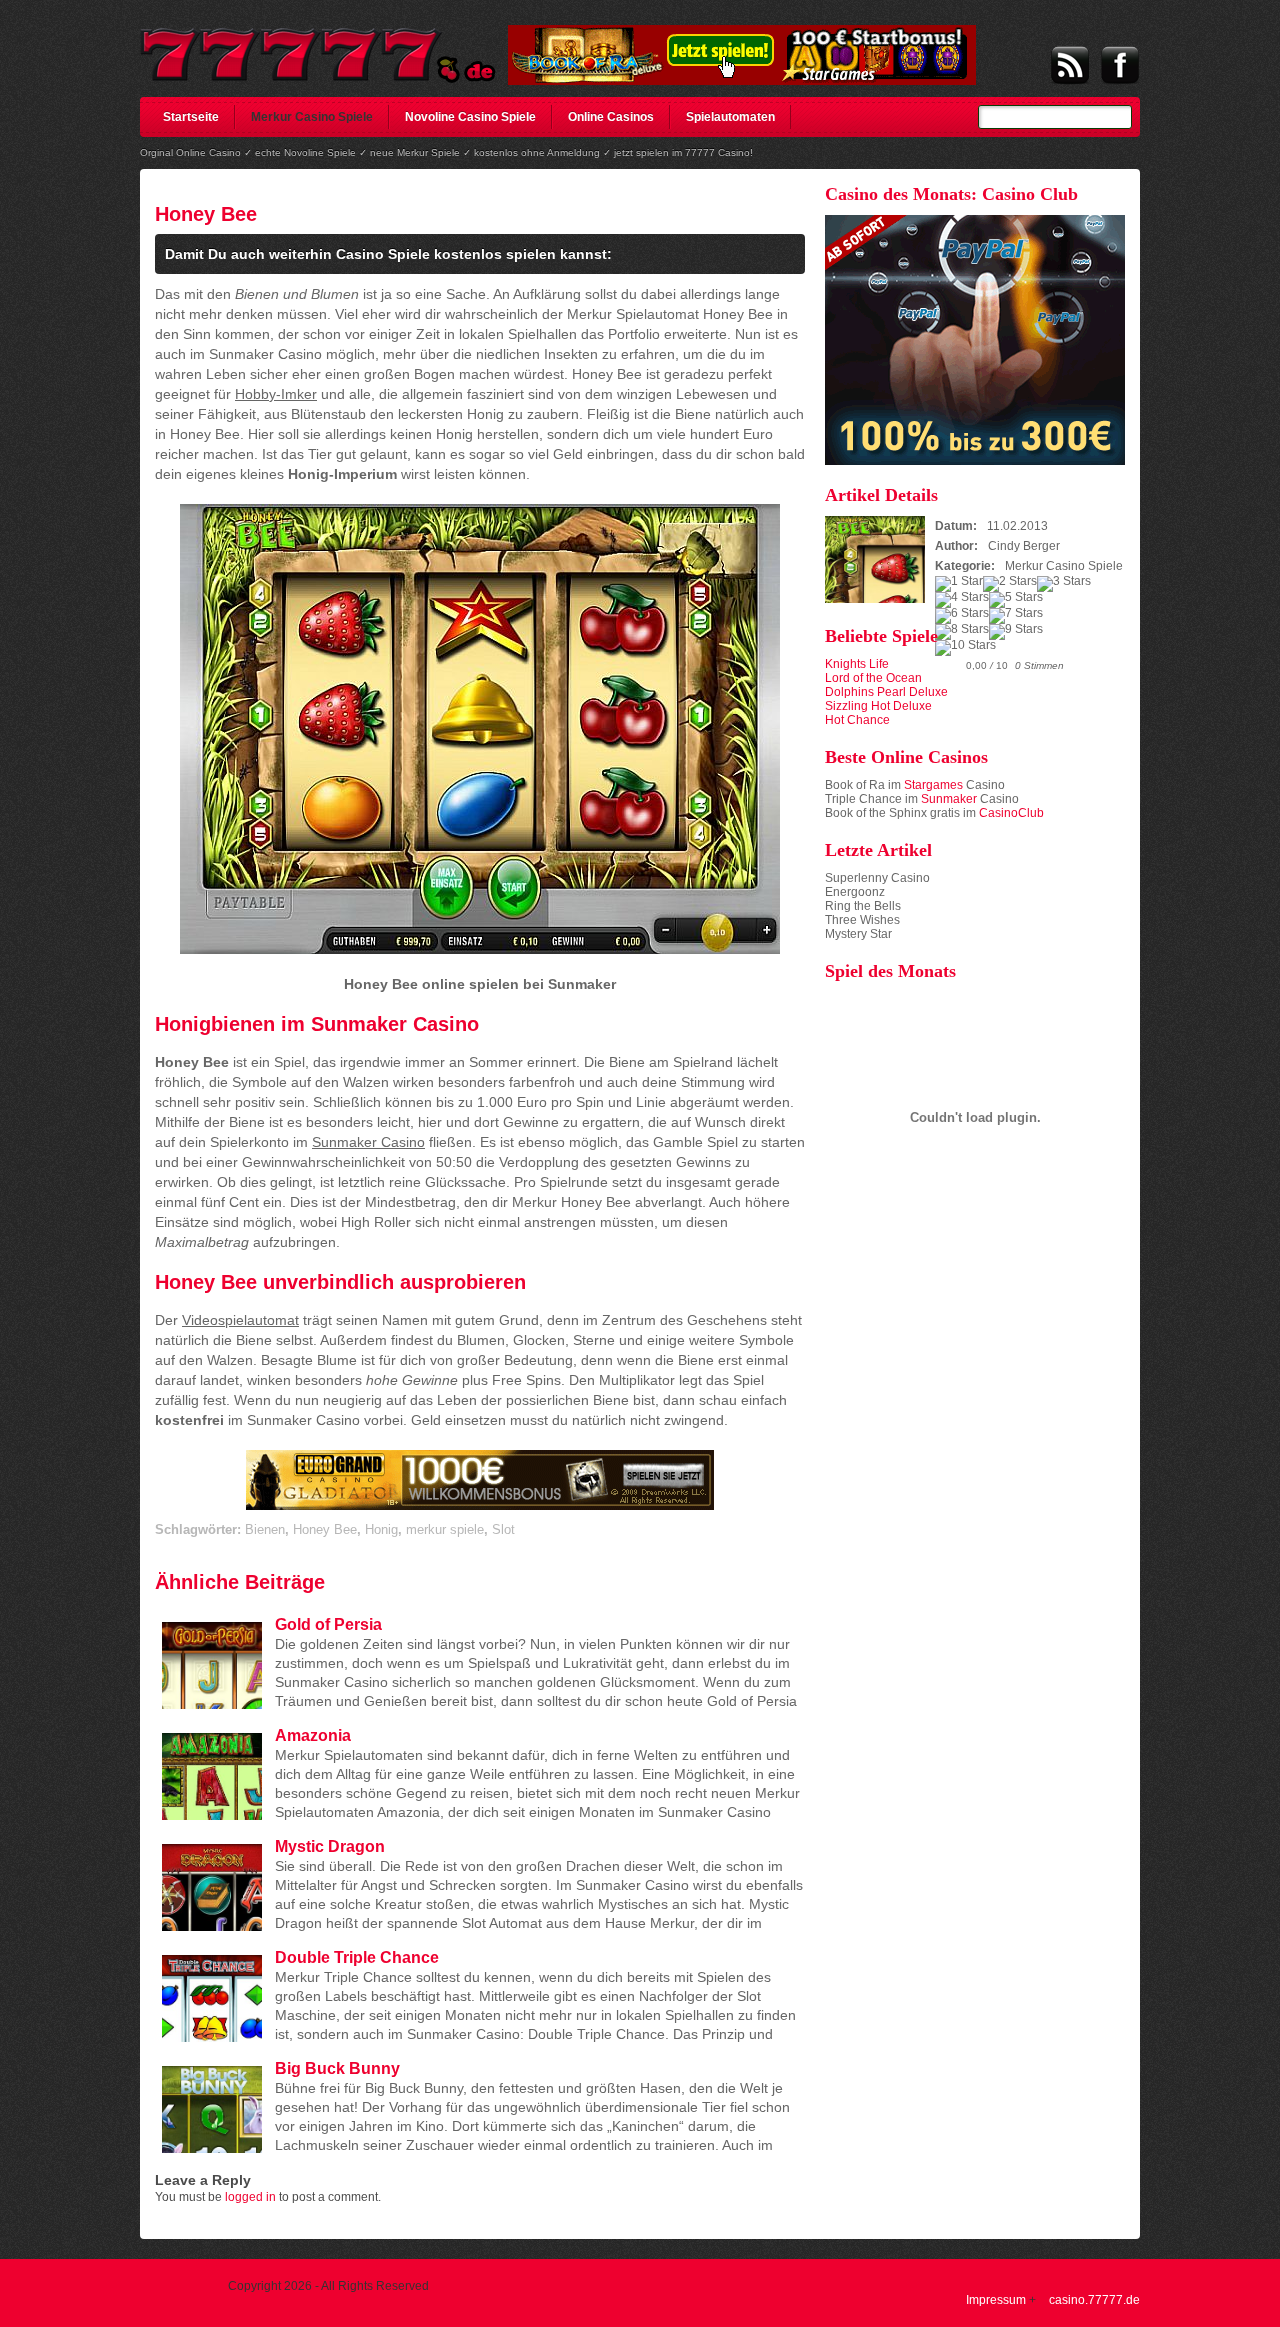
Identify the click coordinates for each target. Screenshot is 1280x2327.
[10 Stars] (965, 648)
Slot (503, 1529)
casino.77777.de (1094, 2300)
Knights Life (857, 664)
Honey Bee (206, 214)
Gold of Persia (328, 1624)
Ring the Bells (863, 906)
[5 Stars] (1016, 600)
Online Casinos (611, 117)
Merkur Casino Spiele (312, 117)
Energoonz (855, 892)
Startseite (191, 117)
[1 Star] (959, 584)
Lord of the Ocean (873, 678)
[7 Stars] (1016, 616)
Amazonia (313, 1735)
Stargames (933, 785)
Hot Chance (857, 720)
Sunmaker (949, 799)
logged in (250, 2197)
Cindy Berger (1024, 546)
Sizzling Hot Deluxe (878, 706)
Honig (381, 1529)
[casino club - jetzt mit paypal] (975, 461)
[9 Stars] (1016, 632)
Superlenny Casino (877, 878)
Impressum (996, 2300)
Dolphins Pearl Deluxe (886, 692)
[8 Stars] (962, 632)
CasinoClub (1011, 813)
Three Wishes (862, 920)
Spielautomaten (730, 117)
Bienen (265, 1529)
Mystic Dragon (330, 1846)
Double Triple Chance (357, 1957)
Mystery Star (858, 934)
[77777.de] (319, 46)
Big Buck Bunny (337, 2068)
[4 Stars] (962, 600)
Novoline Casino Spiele (470, 117)
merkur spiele (445, 1529)
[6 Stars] (962, 616)
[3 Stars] (1064, 584)
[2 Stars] (1010, 584)
